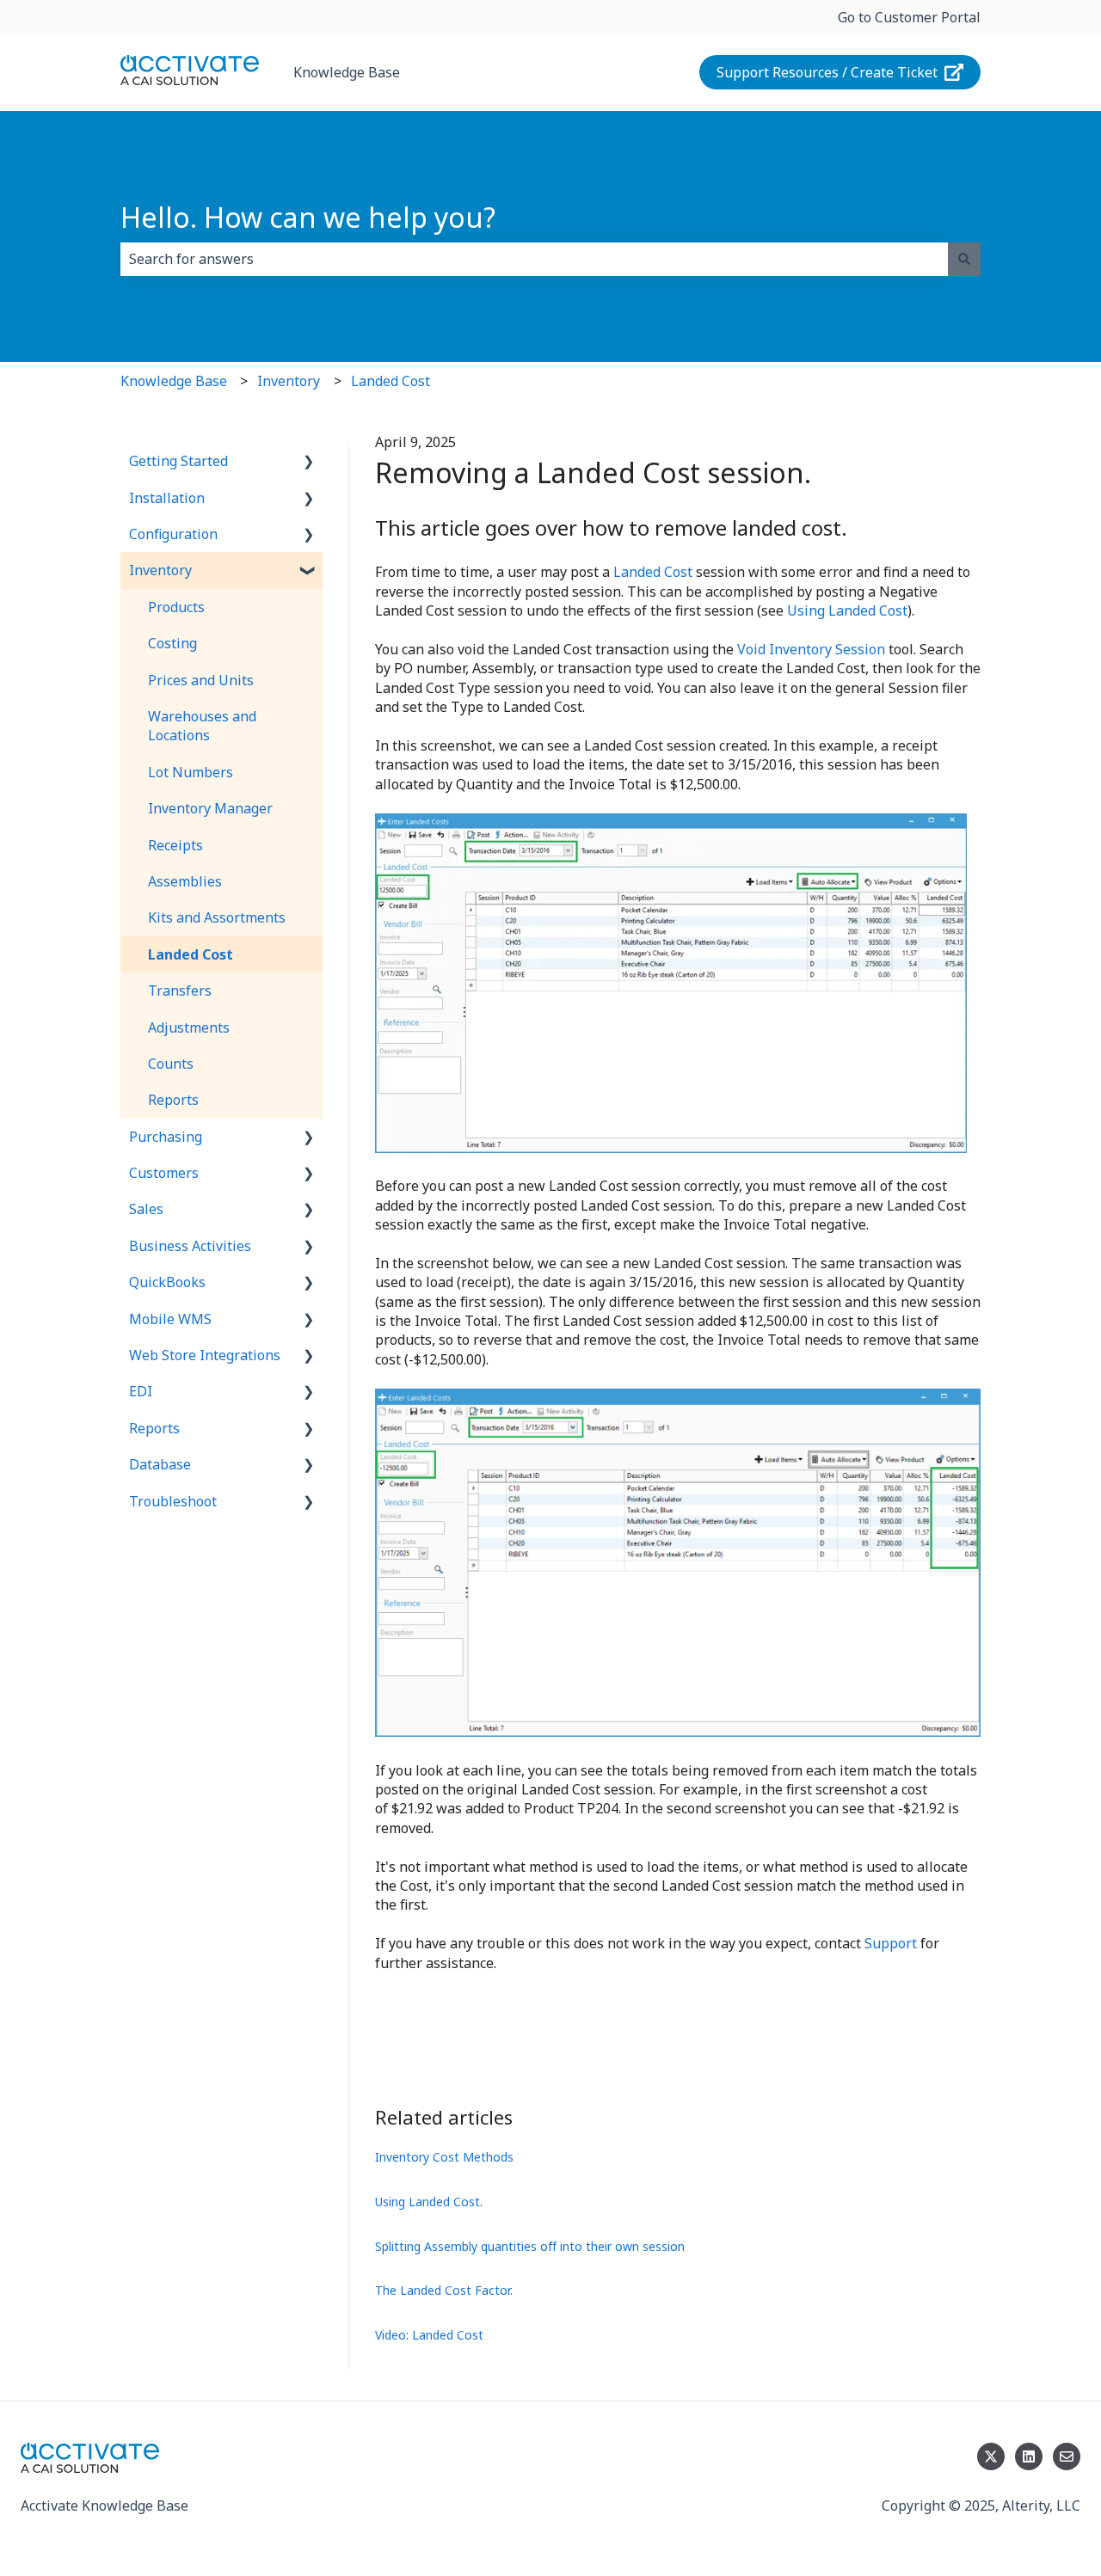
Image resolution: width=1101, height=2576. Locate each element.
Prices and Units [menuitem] (201, 680)
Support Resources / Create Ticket (827, 72)
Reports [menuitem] (173, 1100)
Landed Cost (391, 381)
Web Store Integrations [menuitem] (205, 1355)
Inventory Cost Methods (444, 2157)
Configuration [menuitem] (173, 534)
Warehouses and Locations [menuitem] (202, 726)
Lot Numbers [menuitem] (191, 772)
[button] (309, 462)
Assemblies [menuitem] (185, 881)
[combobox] (534, 259)
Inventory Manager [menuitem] (210, 808)
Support (891, 1943)
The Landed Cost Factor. (444, 2290)
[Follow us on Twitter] (991, 2456)
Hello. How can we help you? (308, 217)
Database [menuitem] (160, 1464)
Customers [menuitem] (164, 1173)
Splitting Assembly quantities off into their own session (530, 2246)
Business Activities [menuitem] (190, 1246)
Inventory (289, 381)
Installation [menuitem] (167, 498)
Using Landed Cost (847, 610)
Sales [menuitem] (146, 1209)
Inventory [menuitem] (160, 570)
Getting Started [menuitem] (178, 461)
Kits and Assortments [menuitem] (217, 917)
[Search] (964, 259)
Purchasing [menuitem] (166, 1137)
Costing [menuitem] (172, 643)
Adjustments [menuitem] (189, 1027)
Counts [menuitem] (171, 1064)
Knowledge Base (347, 72)
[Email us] (1067, 2456)
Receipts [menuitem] (175, 845)
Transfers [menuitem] (180, 991)
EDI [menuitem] (141, 1391)
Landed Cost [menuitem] (191, 954)
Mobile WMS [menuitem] (170, 1319)
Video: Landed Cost (429, 2335)
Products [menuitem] (176, 607)
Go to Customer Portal (909, 17)
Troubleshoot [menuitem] (173, 1501)
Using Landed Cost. (429, 2202)
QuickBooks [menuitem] (167, 1282)
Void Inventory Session (811, 649)
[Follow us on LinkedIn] (1029, 2456)
